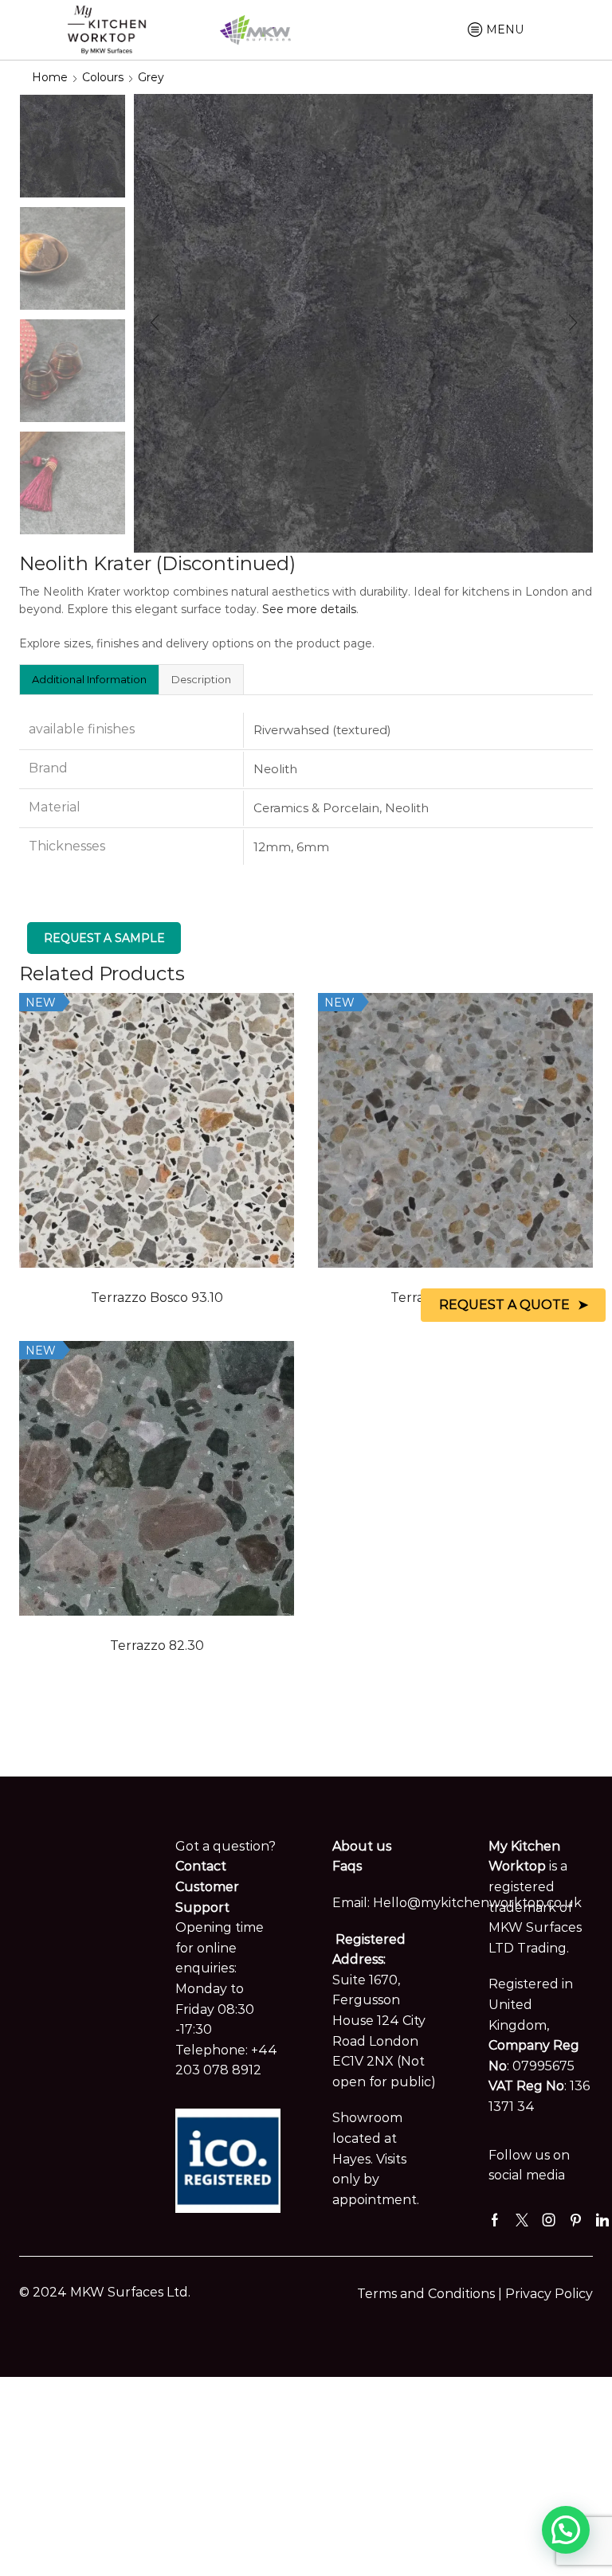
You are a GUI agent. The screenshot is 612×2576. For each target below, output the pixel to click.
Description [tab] (201, 679)
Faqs (347, 1866)
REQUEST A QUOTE (504, 1305)
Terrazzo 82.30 (157, 1646)
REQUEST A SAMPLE (104, 938)
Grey (151, 77)
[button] (154, 323)
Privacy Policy (549, 2294)
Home (50, 77)
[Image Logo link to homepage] (107, 29)
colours (103, 77)
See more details (309, 609)
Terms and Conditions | (431, 2294)
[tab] (89, 679)
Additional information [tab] (89, 679)
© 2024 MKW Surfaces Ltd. (105, 2292)
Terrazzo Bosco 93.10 (157, 1298)
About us (362, 1846)
